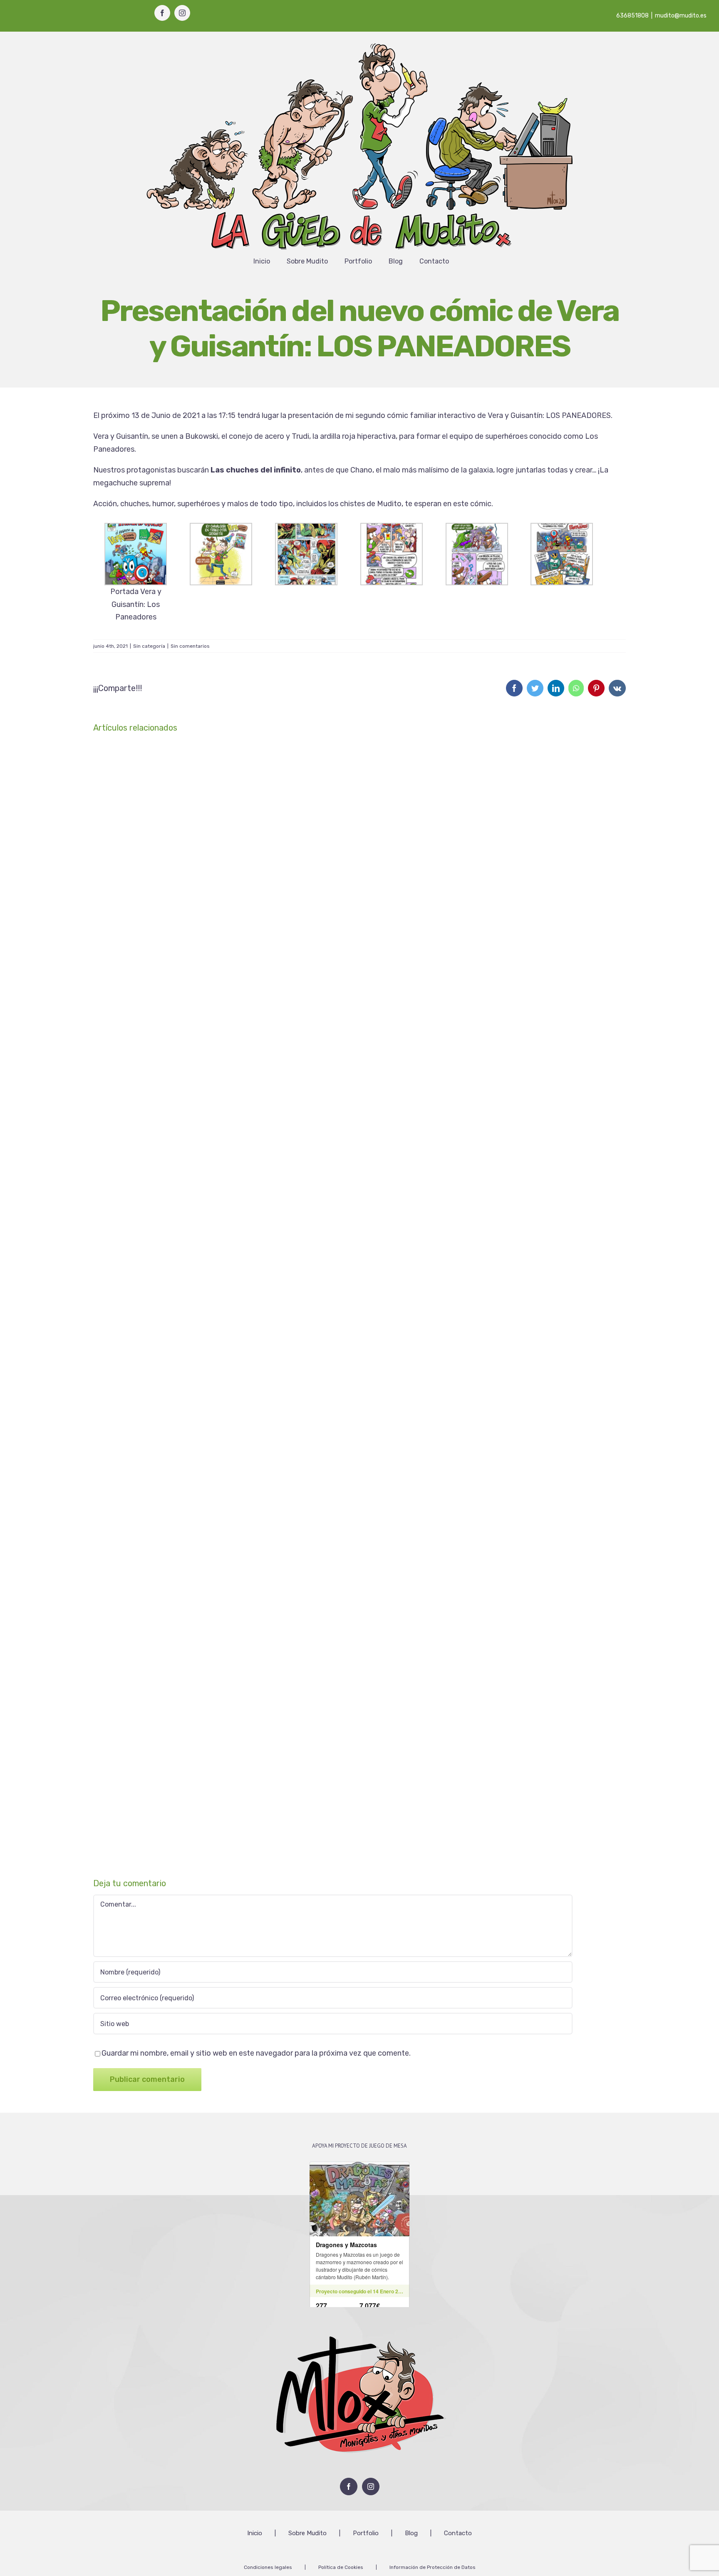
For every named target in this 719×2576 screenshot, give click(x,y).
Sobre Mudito (307, 2533)
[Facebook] (349, 2486)
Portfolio (366, 2533)
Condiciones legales (268, 2567)
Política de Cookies (341, 2567)
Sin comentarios (190, 646)
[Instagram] (371, 2486)
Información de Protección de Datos (433, 2567)
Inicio (255, 2533)
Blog (411, 2533)
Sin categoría (149, 646)
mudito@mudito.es (681, 16)
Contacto (458, 2533)
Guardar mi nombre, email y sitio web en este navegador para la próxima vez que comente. (256, 2053)
